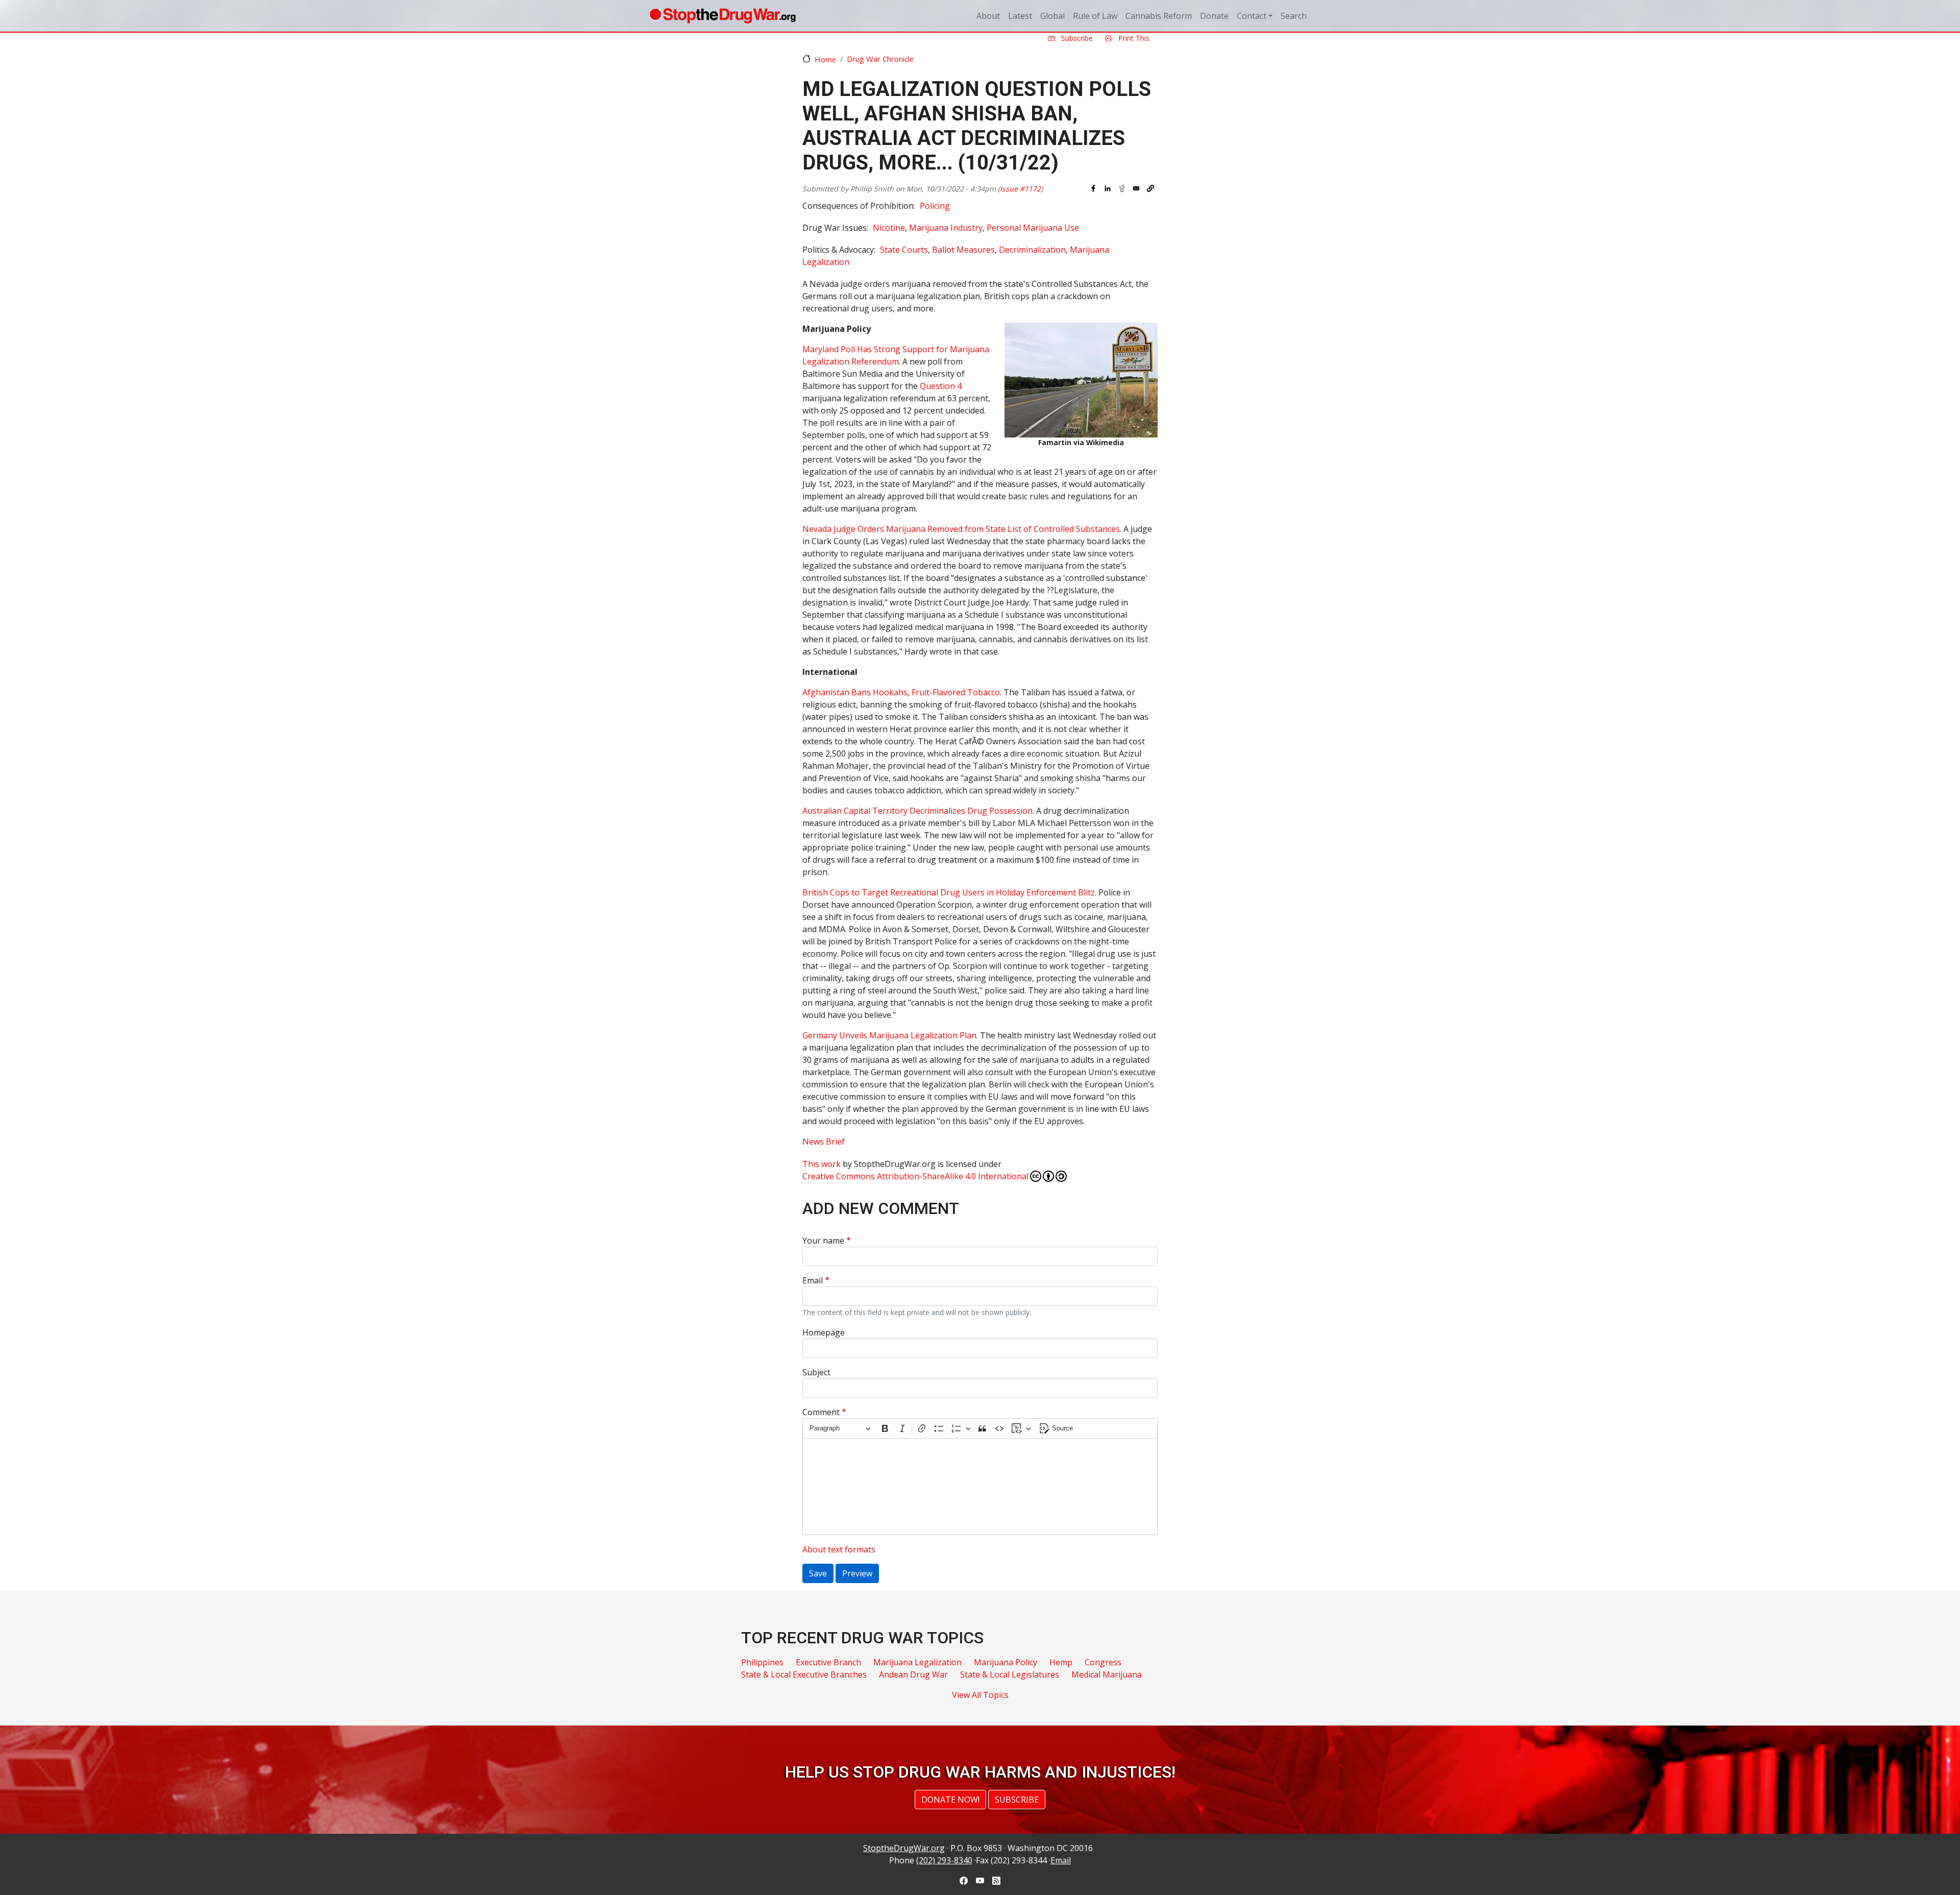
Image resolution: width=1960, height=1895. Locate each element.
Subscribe (1076, 38)
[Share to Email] (1136, 188)
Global (1052, 16)
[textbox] (980, 1487)
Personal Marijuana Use (1033, 228)
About (988, 16)
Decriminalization (1032, 250)
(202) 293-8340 (944, 1860)
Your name (823, 1241)
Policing (935, 206)
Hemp (1061, 1662)
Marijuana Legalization (917, 1662)
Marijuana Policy (1006, 1662)
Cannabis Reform (1159, 16)
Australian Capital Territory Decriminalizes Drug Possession (917, 811)
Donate (1214, 16)
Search (1294, 16)
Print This (1133, 38)
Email (813, 1280)
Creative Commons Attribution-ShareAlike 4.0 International (915, 1176)
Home (825, 59)
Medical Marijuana (1107, 1674)
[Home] (722, 16)
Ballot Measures (963, 250)
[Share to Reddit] (1122, 188)
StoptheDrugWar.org (904, 1848)
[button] (1150, 188)
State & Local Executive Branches (804, 1674)
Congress (1103, 1662)
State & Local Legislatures (1010, 1674)
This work (822, 1164)
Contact (1252, 16)
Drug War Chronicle (880, 59)
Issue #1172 (1020, 189)
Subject (816, 1372)
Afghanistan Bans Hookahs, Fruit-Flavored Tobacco (901, 692)
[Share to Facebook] (1093, 188)
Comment (821, 1412)
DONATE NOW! (950, 1800)
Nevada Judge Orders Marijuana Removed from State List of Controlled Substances (961, 529)
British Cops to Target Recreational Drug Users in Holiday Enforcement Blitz (949, 892)
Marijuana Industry (946, 228)
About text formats (839, 1549)
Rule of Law (1095, 16)
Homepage (824, 1332)
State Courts (904, 250)
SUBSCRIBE (1017, 1800)
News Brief (824, 1141)
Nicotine (889, 228)
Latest (1020, 16)
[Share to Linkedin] (1108, 188)
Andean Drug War (913, 1674)
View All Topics (980, 1695)
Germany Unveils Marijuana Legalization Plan (889, 1035)
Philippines (762, 1662)
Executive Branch (828, 1662)
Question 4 (941, 386)
